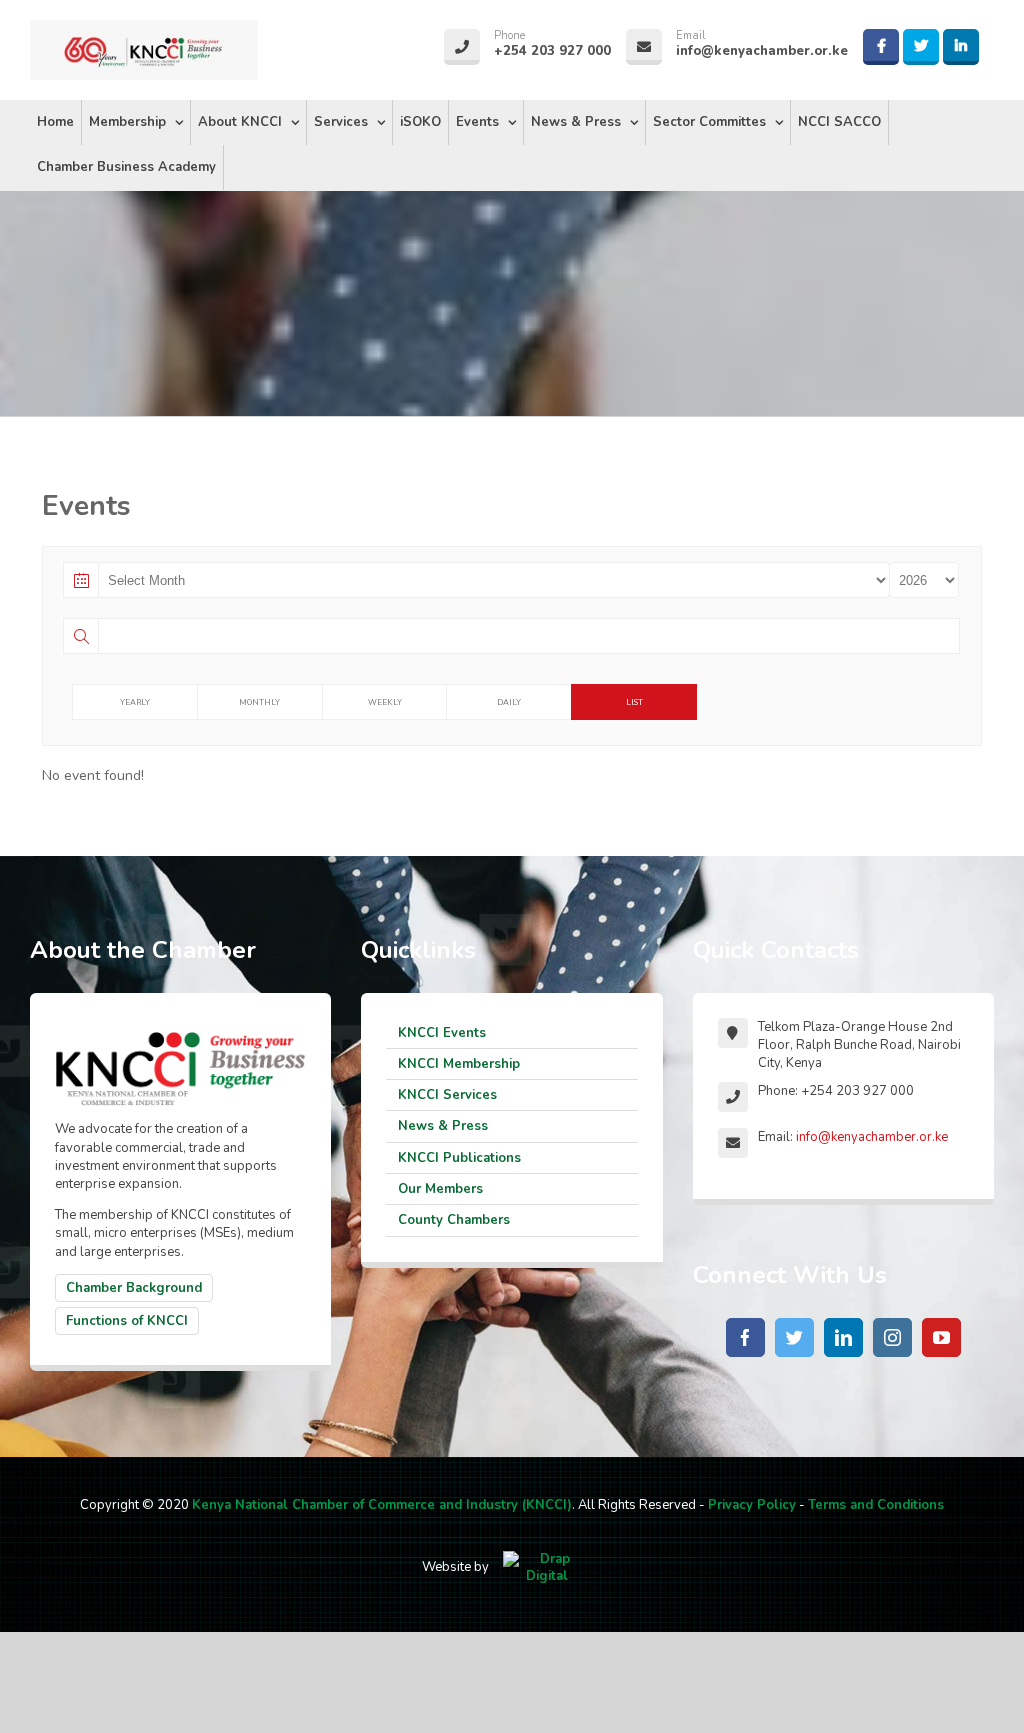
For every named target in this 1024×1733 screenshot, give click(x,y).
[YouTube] (941, 1337)
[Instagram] (892, 1337)
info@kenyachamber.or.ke (872, 1137)
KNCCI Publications (459, 1158)
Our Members (440, 1189)
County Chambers (454, 1220)
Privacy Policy (752, 1505)
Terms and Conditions (876, 1505)
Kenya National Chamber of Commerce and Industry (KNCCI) (382, 1505)
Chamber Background (134, 1288)
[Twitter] (794, 1337)
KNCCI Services (447, 1095)
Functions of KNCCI (127, 1321)
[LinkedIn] (843, 1337)
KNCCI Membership (459, 1064)
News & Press (443, 1126)
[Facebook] (745, 1337)
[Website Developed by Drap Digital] (547, 1567)
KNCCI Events (442, 1033)
